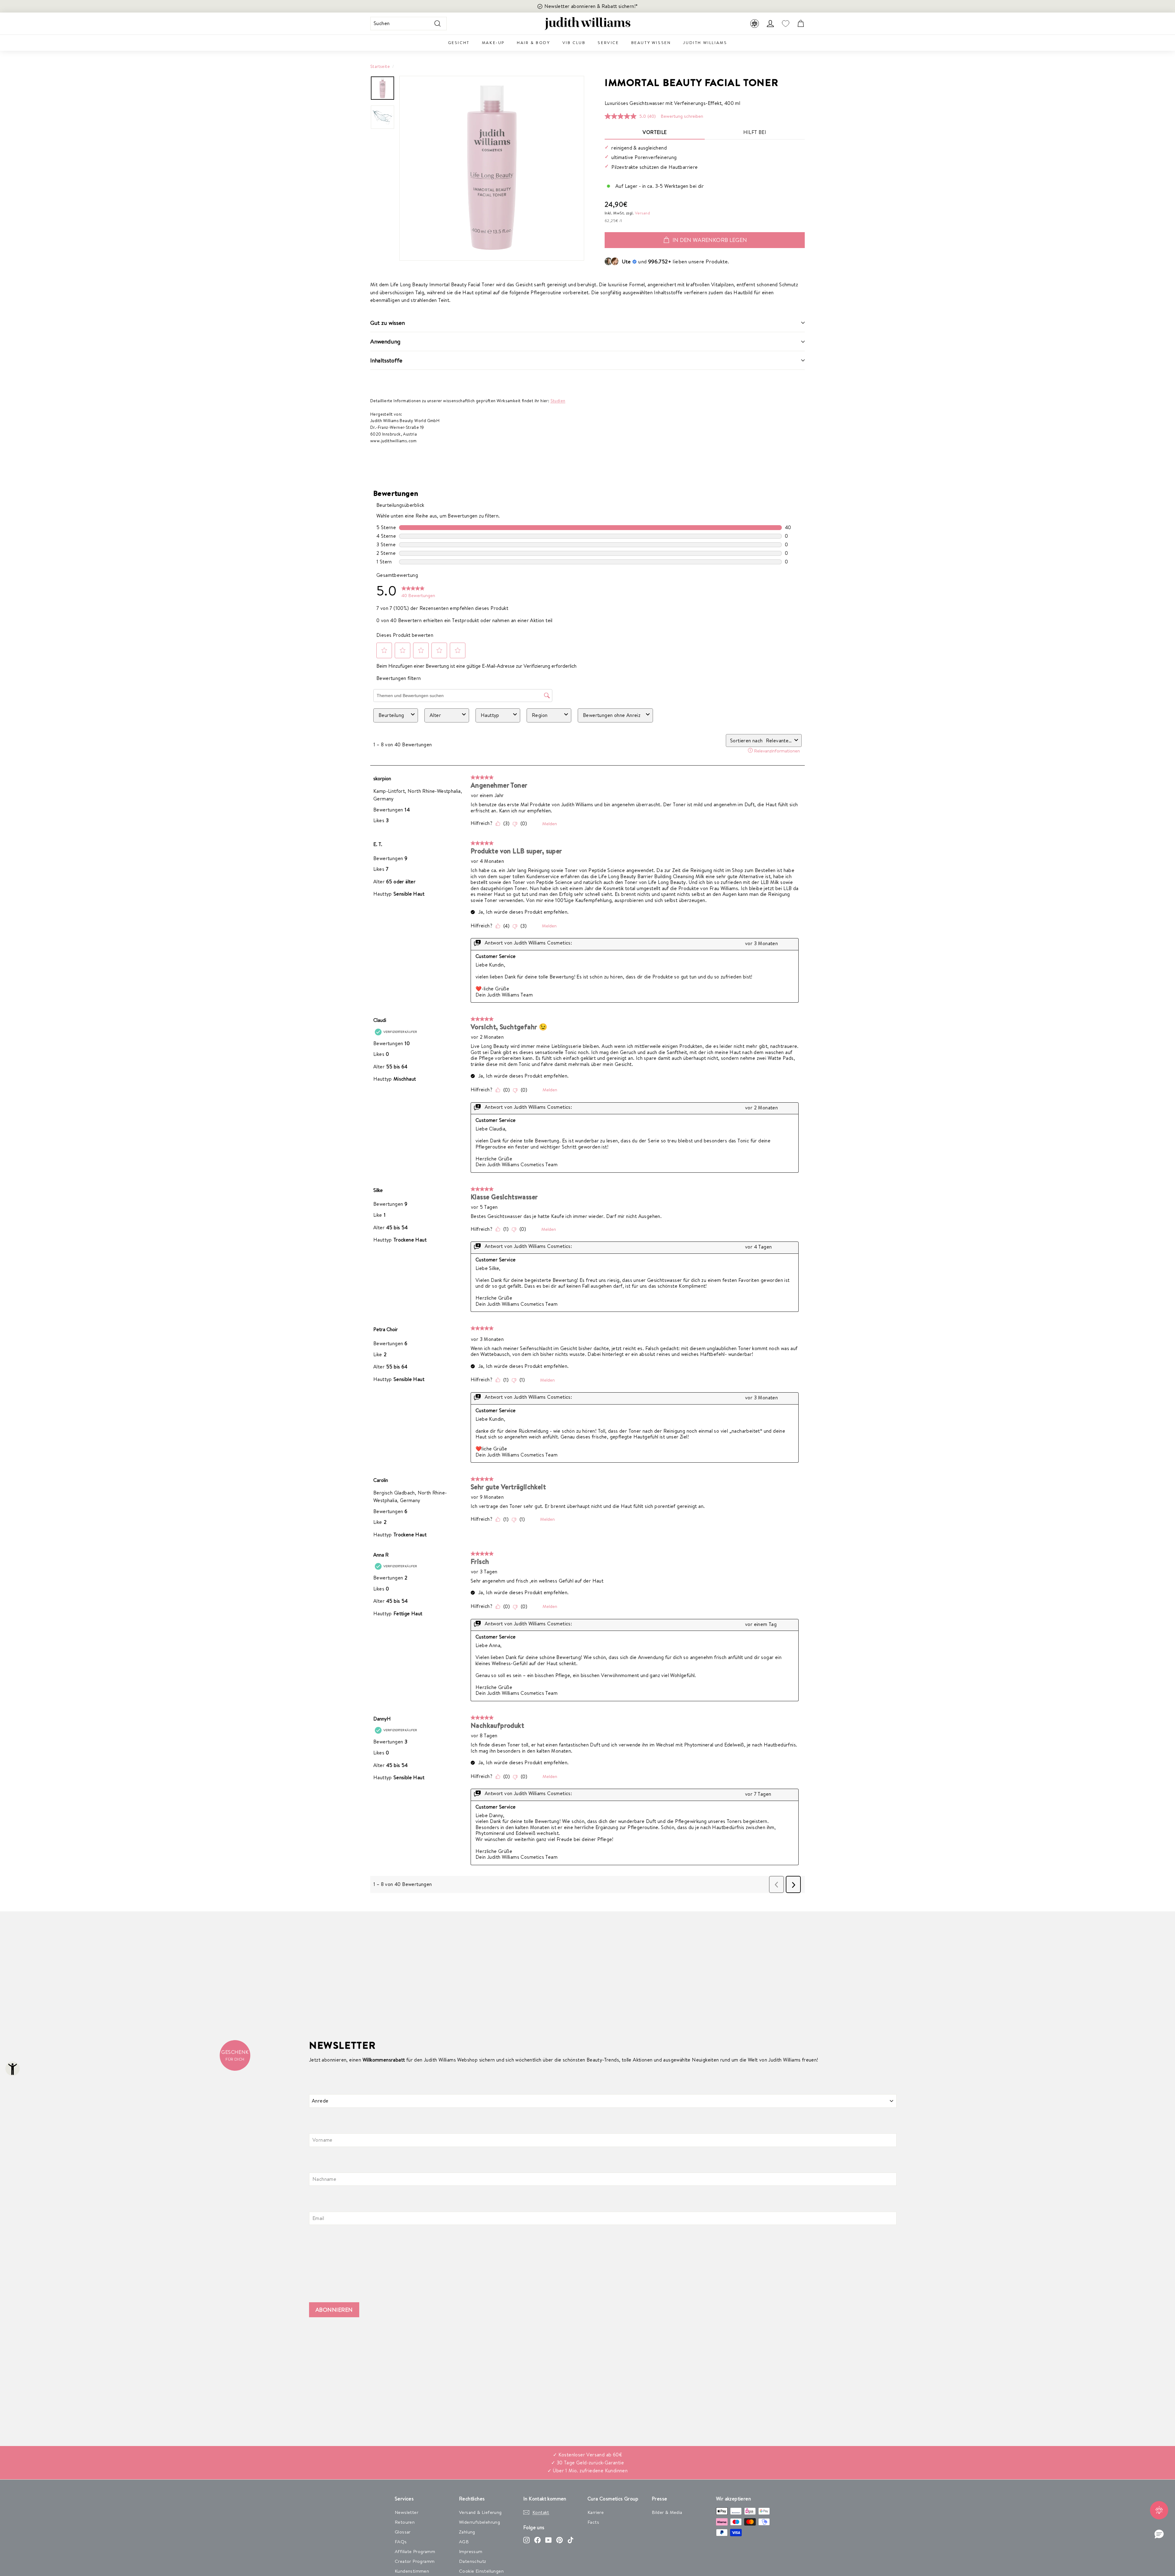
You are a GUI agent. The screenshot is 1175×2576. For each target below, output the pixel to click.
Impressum (471, 2551)
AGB (464, 2542)
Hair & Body (533, 43)
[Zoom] (492, 168)
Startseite (380, 66)
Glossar (403, 2532)
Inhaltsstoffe (386, 360)
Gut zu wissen (388, 323)
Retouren (405, 2522)
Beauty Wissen (651, 43)
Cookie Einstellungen (481, 2571)
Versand (642, 213)
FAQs (401, 2542)
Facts (593, 2522)
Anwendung (385, 341)
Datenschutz (472, 2561)
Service (608, 43)
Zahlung (467, 2532)
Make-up (493, 43)
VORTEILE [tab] (655, 132)
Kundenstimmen (412, 2571)
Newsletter (407, 2512)
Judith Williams (705, 43)
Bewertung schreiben (682, 116)
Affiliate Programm (415, 2551)
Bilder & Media (667, 2512)
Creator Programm (415, 2561)
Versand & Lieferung (480, 2512)
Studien (558, 401)
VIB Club (574, 43)
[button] (1159, 2534)
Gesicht (459, 43)
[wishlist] (785, 24)
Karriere (596, 2512)
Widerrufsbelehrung (479, 2522)
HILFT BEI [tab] (755, 132)
